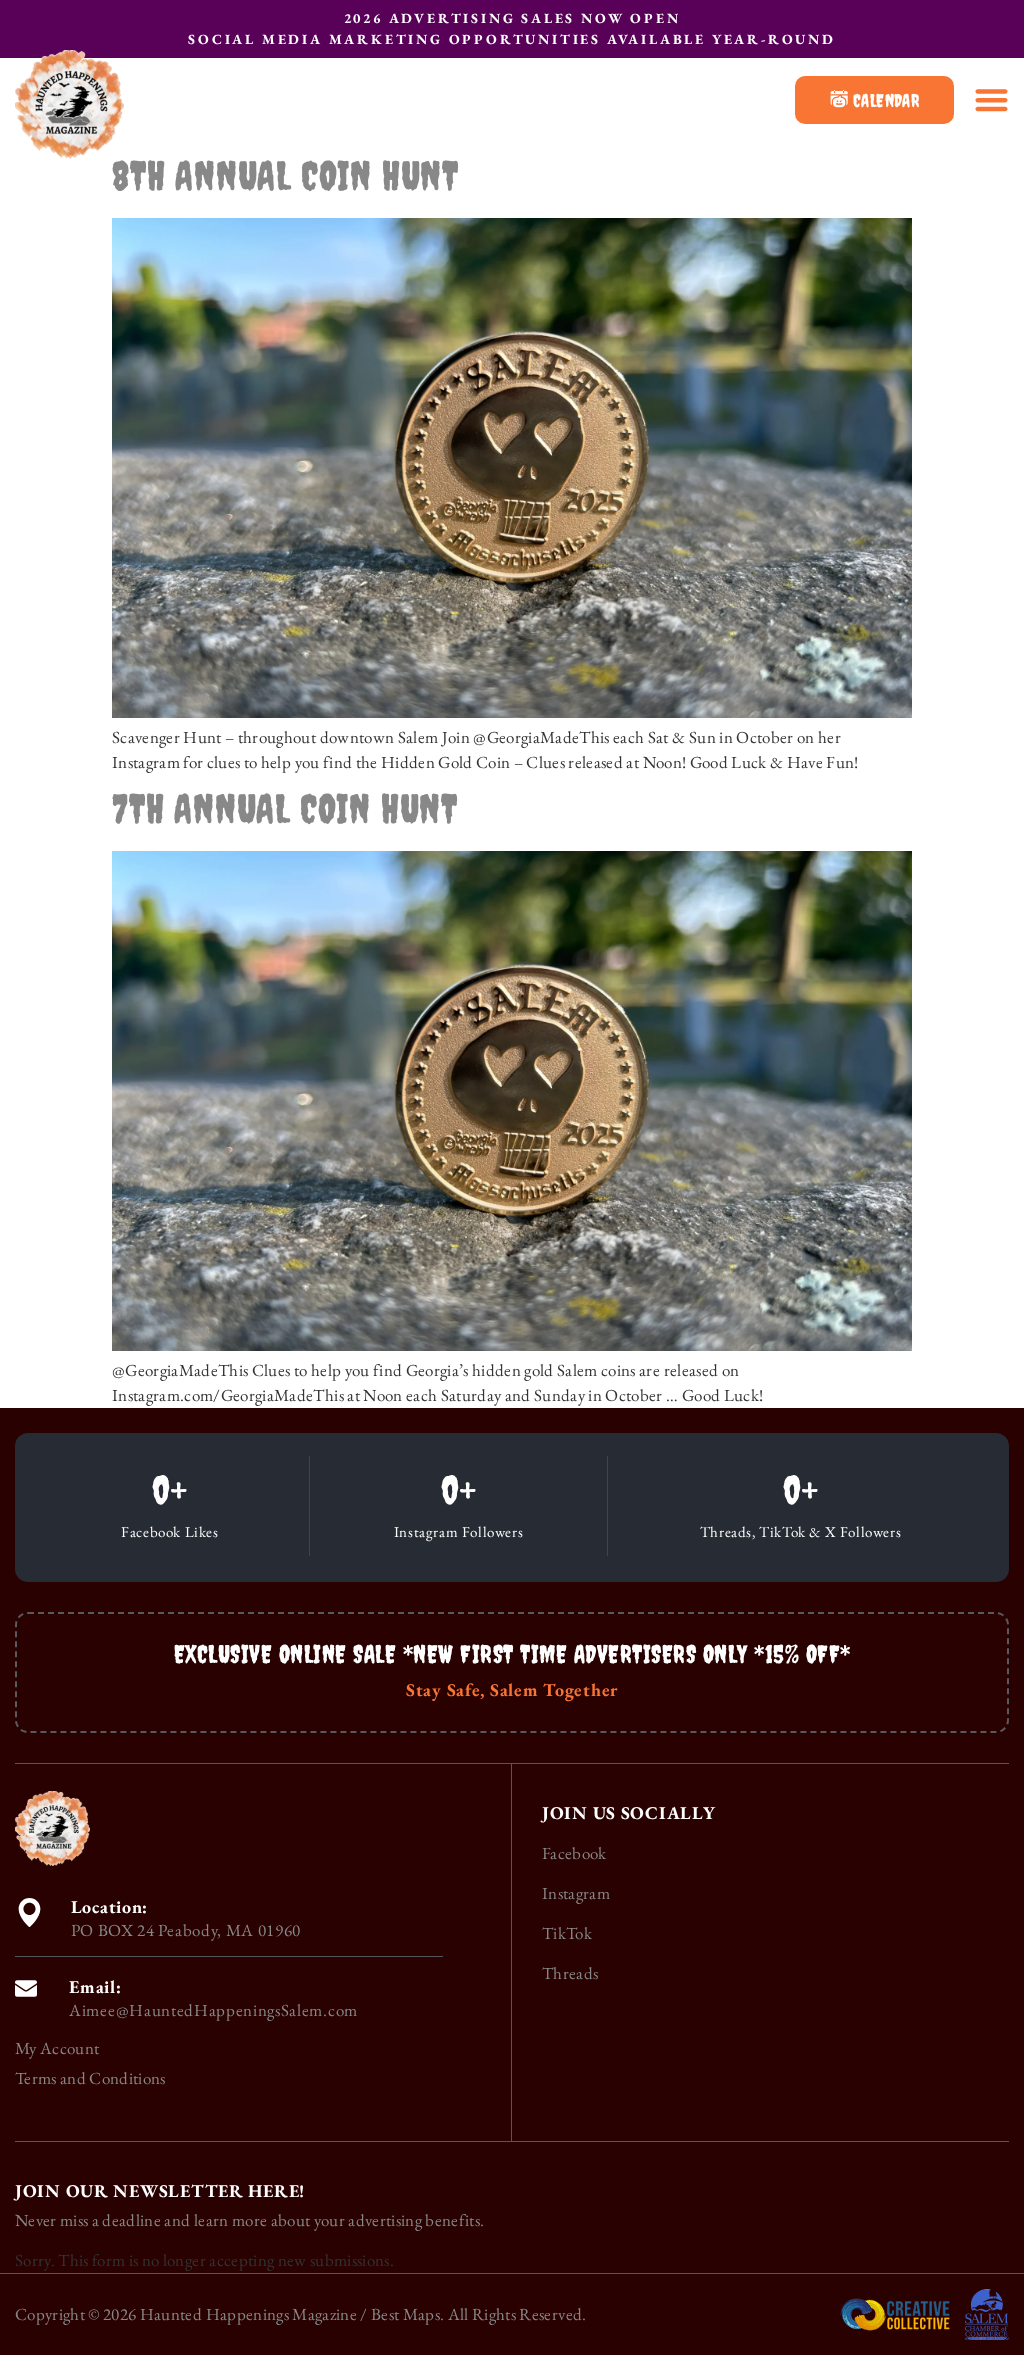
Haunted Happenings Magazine (248, 2314)
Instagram (576, 1893)
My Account (57, 2048)
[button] (991, 99)
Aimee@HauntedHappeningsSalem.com (213, 2010)
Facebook (574, 1853)
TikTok (567, 1933)
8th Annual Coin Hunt (285, 175)
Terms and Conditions (90, 2078)
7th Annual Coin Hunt (285, 808)
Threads (570, 1973)
